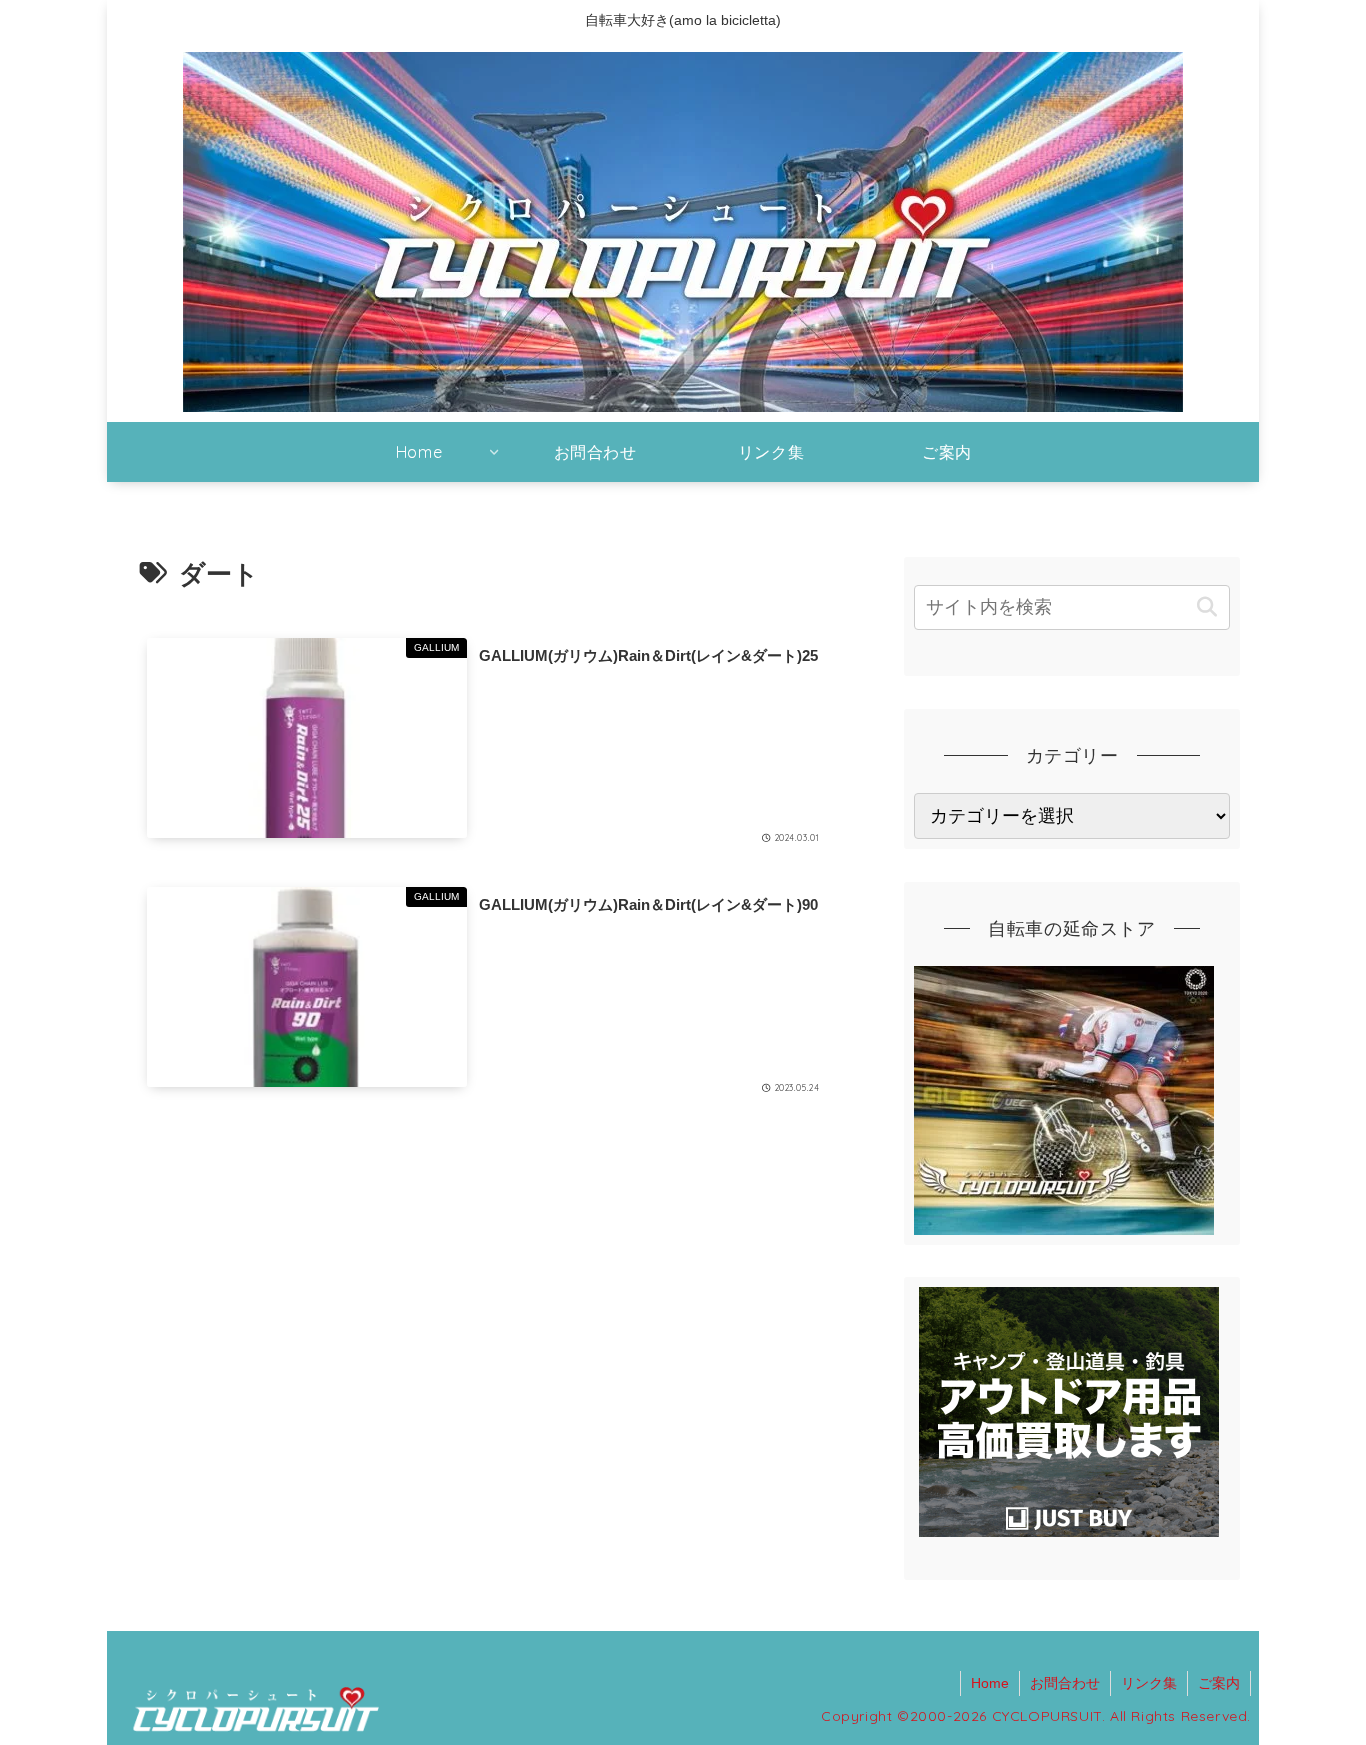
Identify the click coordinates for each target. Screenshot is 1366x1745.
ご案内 (1219, 1683)
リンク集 (1149, 1683)
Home (990, 1683)
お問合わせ (1065, 1683)
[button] (1206, 607)
